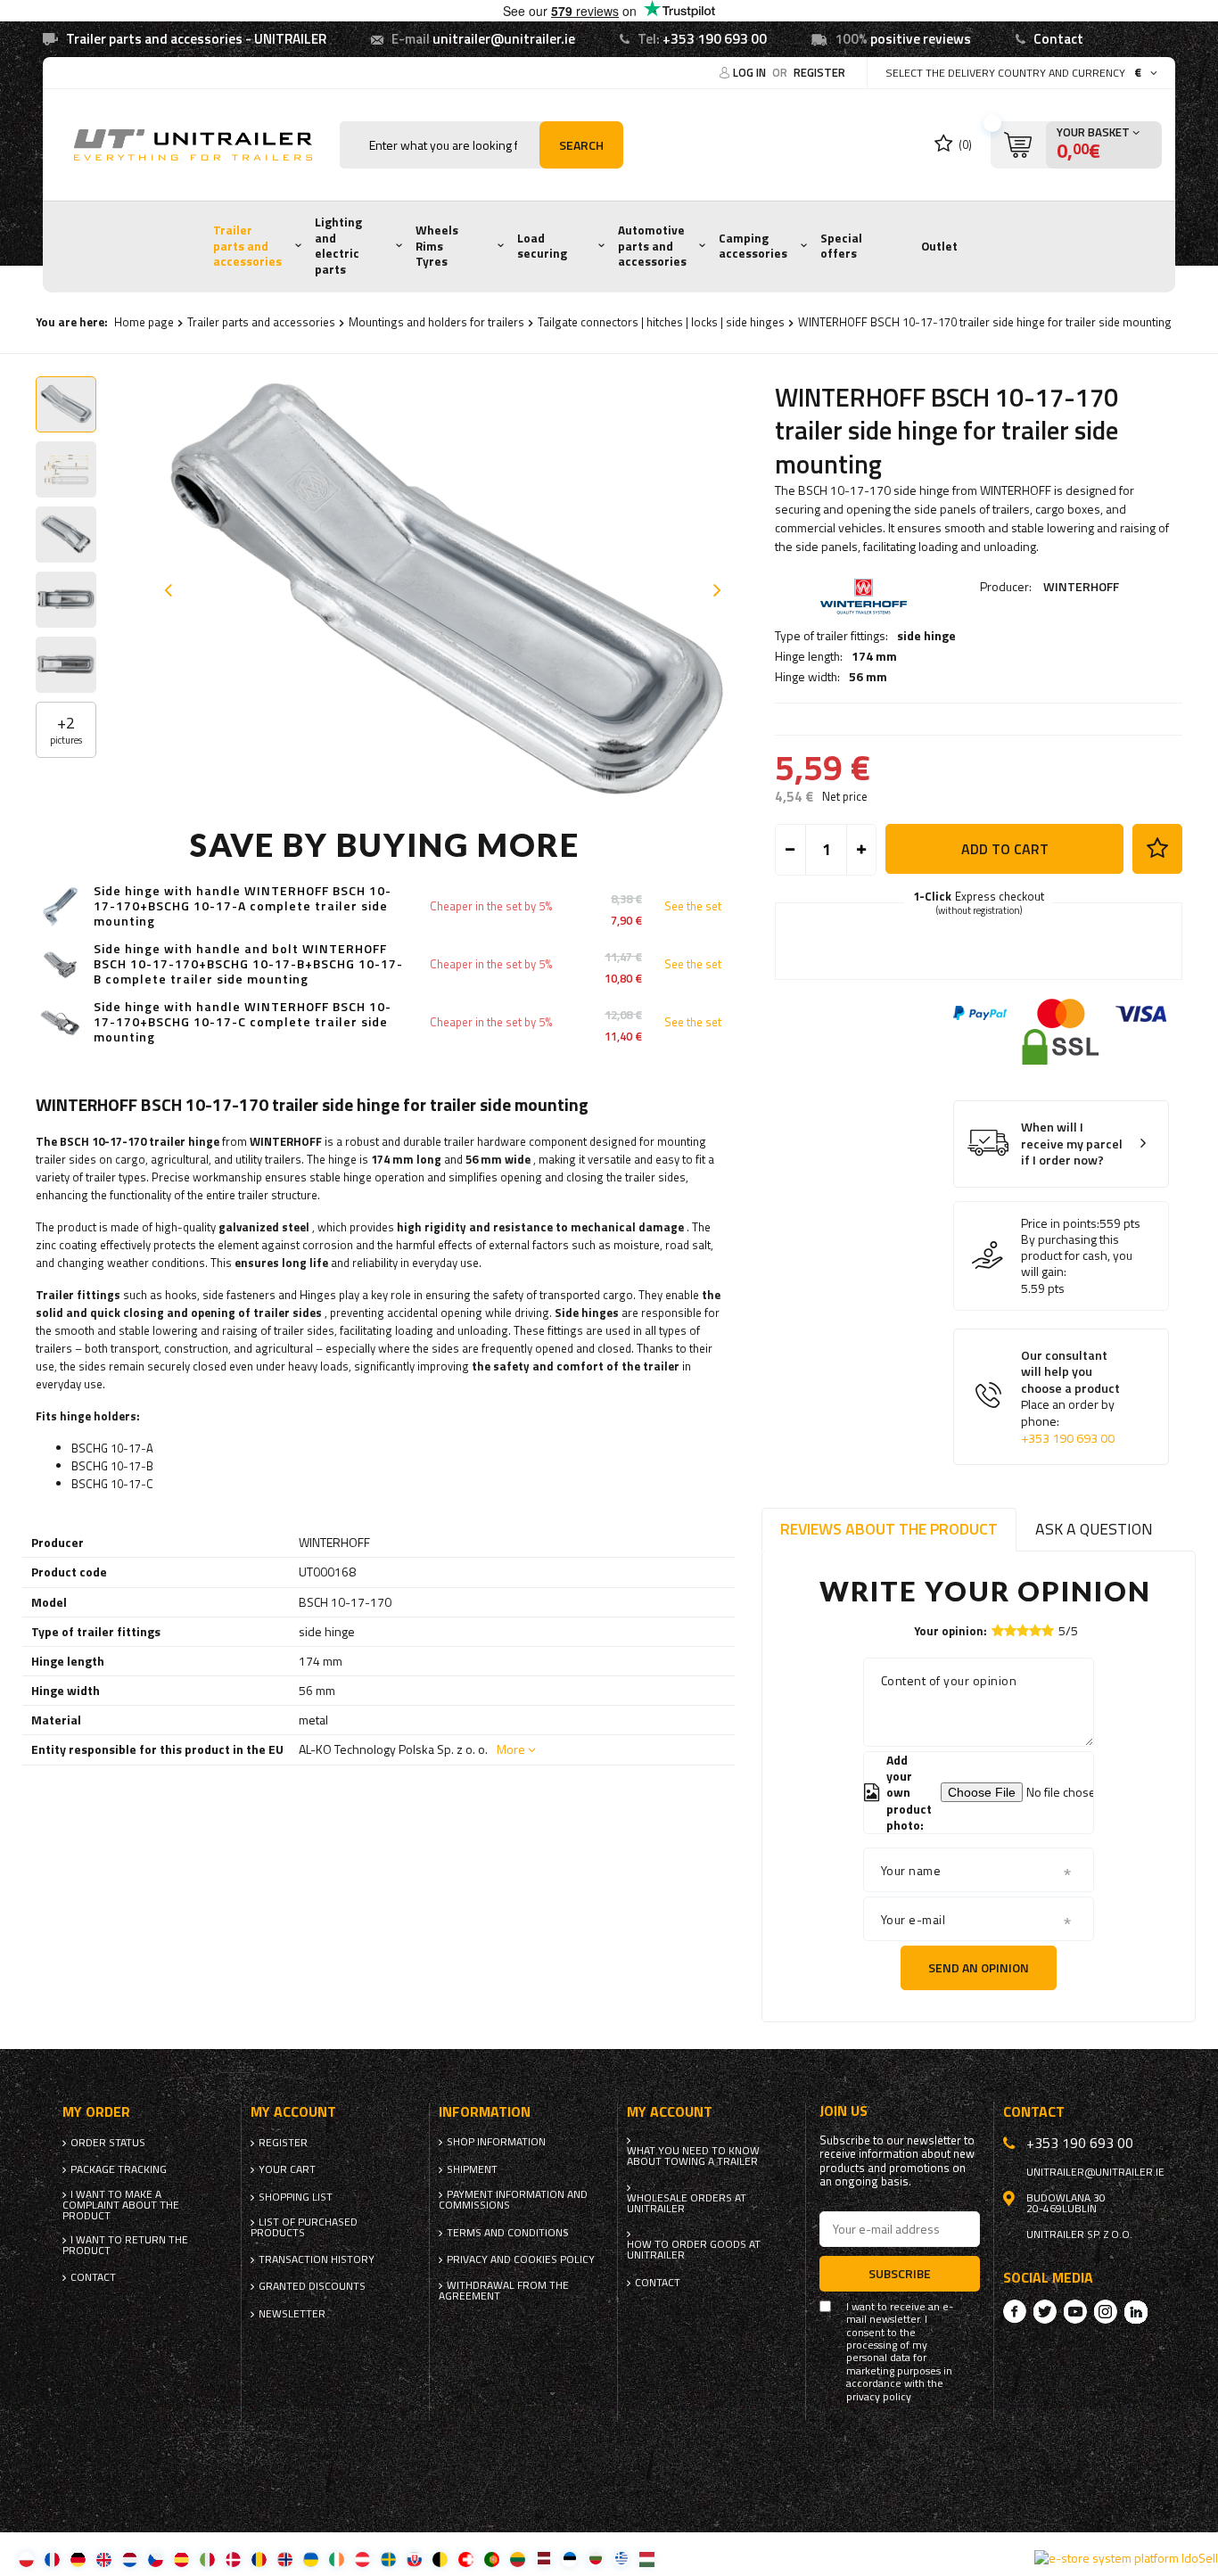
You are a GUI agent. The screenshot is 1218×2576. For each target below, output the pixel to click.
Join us (844, 2111)
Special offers (841, 246)
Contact (1058, 39)
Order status (108, 2143)
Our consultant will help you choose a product (1070, 1397)
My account (293, 2112)
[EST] (569, 2559)
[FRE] (52, 2559)
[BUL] (595, 2559)
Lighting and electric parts (338, 246)
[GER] (78, 2559)
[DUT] (130, 2559)
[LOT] (543, 2559)
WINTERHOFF (1081, 586)
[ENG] (104, 2559)
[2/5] (1010, 1630)
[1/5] (998, 1630)
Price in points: (1060, 1223)
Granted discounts (312, 2286)
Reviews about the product (889, 1529)
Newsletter (292, 2314)
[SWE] (388, 2559)
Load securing (542, 246)
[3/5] (1023, 1630)
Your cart (287, 2169)
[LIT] (518, 2559)
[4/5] (1035, 1630)
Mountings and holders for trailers (436, 322)
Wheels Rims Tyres (437, 246)
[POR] (492, 2559)
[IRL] (337, 2559)
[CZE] (156, 2559)
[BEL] (440, 2559)
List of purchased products (304, 2227)
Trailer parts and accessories (247, 246)
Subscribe (900, 2273)
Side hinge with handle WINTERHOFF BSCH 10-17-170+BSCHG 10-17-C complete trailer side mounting (243, 1022)
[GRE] (621, 2559)
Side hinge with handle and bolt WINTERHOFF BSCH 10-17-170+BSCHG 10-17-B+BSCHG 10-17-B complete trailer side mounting (248, 964)
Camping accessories (753, 246)
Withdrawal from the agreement (504, 2291)
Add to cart (1005, 849)
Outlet (939, 246)
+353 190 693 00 (715, 39)
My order (96, 2112)
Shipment (472, 2169)
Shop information (496, 2142)
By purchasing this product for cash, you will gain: (1077, 1256)
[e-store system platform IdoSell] (1126, 2558)
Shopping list (296, 2197)
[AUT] (362, 2559)
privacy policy (879, 2397)
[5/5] (1048, 1630)
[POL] (26, 2559)
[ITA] (207, 2559)
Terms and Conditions (508, 2233)
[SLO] (414, 2559)
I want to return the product (125, 2245)
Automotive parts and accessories (652, 246)
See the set (693, 906)
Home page (144, 322)
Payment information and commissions (513, 2200)
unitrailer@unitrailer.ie (504, 39)
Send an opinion (979, 1967)
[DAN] (233, 2559)
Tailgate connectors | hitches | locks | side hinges (661, 322)
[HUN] (647, 2559)
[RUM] (259, 2559)
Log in (751, 72)
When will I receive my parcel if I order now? (1072, 1144)
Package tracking (119, 2169)
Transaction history (317, 2259)
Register (819, 72)
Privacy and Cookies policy (521, 2259)
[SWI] (466, 2559)
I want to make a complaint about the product (121, 2205)
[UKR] (311, 2559)
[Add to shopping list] (1157, 849)
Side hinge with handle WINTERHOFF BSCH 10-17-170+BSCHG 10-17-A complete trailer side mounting (243, 906)
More (511, 1749)
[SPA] (181, 2559)
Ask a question (1094, 1529)
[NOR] (285, 2559)
